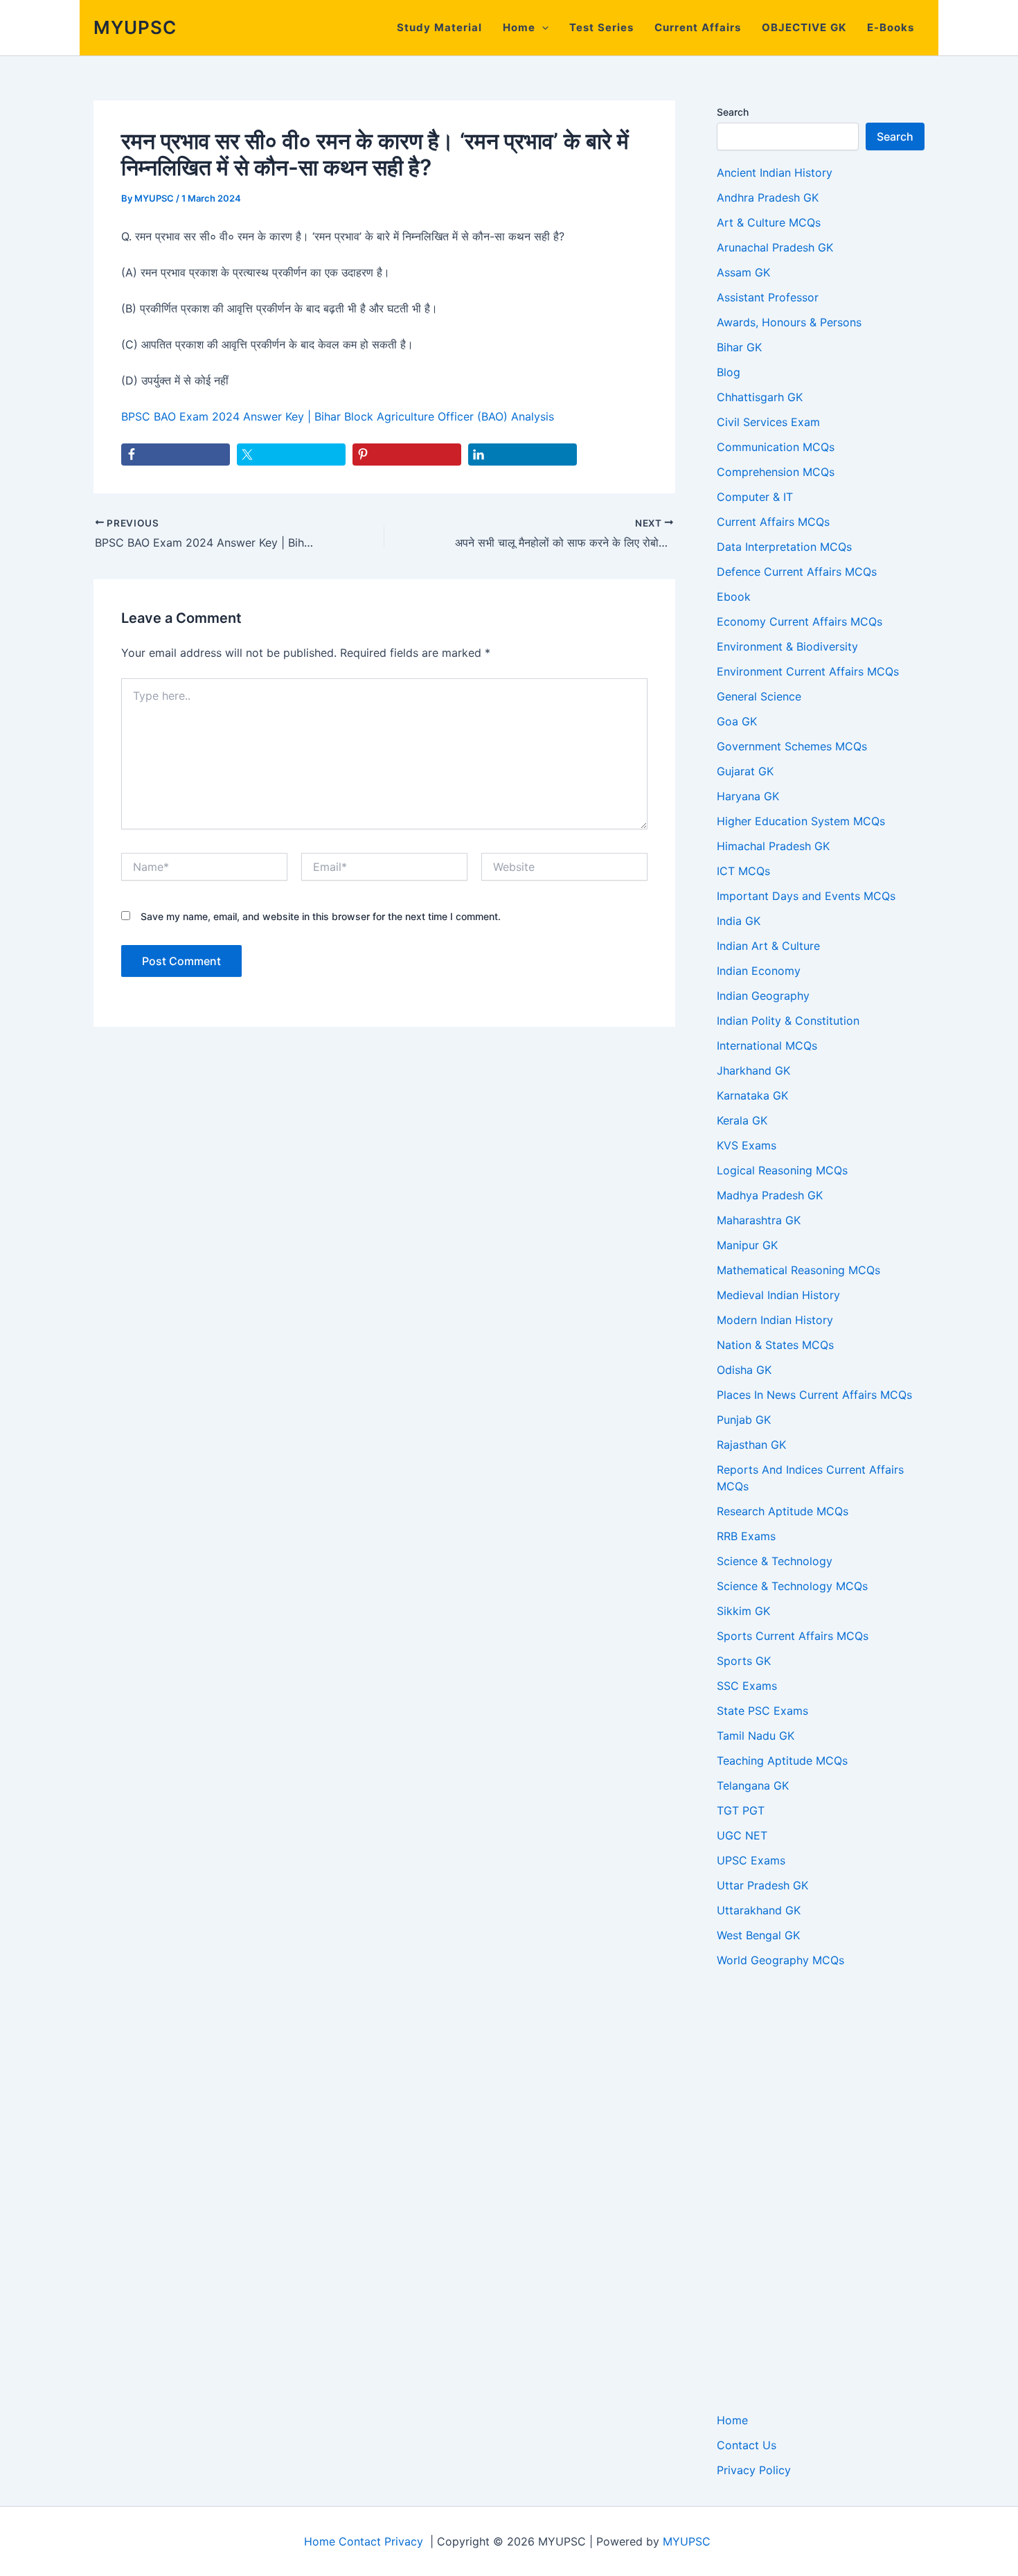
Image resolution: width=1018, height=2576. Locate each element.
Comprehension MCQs (776, 472)
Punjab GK (744, 1420)
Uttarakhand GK (759, 1910)
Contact (360, 2541)
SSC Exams (747, 1686)
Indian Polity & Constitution (788, 1021)
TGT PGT (741, 1810)
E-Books (891, 27)
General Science (759, 696)
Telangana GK (753, 1785)
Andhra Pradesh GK (768, 197)
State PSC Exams (762, 1711)
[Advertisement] (821, 2190)
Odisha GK (744, 1370)
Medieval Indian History (778, 1295)
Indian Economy (759, 971)
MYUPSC (135, 27)
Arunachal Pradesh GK (775, 247)
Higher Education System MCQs (801, 821)
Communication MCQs (776, 447)
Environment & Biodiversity (787, 646)
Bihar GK (739, 347)
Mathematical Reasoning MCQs (798, 1270)
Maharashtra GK (759, 1220)
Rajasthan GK (751, 1445)
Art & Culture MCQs (769, 222)
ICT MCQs (743, 871)
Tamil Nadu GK (756, 1736)
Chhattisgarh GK (760, 397)
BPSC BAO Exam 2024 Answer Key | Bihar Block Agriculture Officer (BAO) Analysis (338, 416)
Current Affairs (698, 27)
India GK (739, 921)
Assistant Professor (768, 297)
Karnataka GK (752, 1095)
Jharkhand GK (753, 1070)
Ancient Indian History (775, 173)
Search (733, 112)
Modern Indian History (775, 1320)
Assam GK (743, 272)
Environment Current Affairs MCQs (808, 671)
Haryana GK (748, 796)
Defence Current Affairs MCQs (797, 572)
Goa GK (737, 721)
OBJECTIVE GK (804, 27)
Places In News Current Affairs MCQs (814, 1395)
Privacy (404, 2541)
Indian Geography (763, 996)
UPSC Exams (751, 1860)
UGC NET (742, 1835)
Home (519, 27)
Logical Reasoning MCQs (782, 1170)
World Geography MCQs (780, 1960)
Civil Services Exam (768, 422)
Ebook (734, 597)
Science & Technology (775, 1561)
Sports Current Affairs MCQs (793, 1636)
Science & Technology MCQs (792, 1586)
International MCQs (767, 1046)
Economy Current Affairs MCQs (800, 621)
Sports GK (744, 1661)
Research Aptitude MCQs (783, 1511)
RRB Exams (746, 1536)
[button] (542, 28)
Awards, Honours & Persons (789, 322)
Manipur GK (747, 1245)
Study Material (439, 27)
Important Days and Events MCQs (806, 896)
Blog (729, 372)
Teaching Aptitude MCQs (782, 1761)
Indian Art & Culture (768, 946)
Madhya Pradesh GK (770, 1195)
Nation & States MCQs (775, 1345)
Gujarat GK (745, 771)
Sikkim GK (743, 1611)
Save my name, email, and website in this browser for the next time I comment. (321, 916)
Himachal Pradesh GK (773, 846)
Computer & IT (755, 497)
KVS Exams (747, 1145)
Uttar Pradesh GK (762, 1885)
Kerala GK (742, 1120)
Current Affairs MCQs (773, 522)
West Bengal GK (758, 1935)
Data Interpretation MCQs (784, 547)
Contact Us (747, 2445)
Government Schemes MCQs (792, 746)
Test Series (601, 27)
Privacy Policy (754, 2470)
